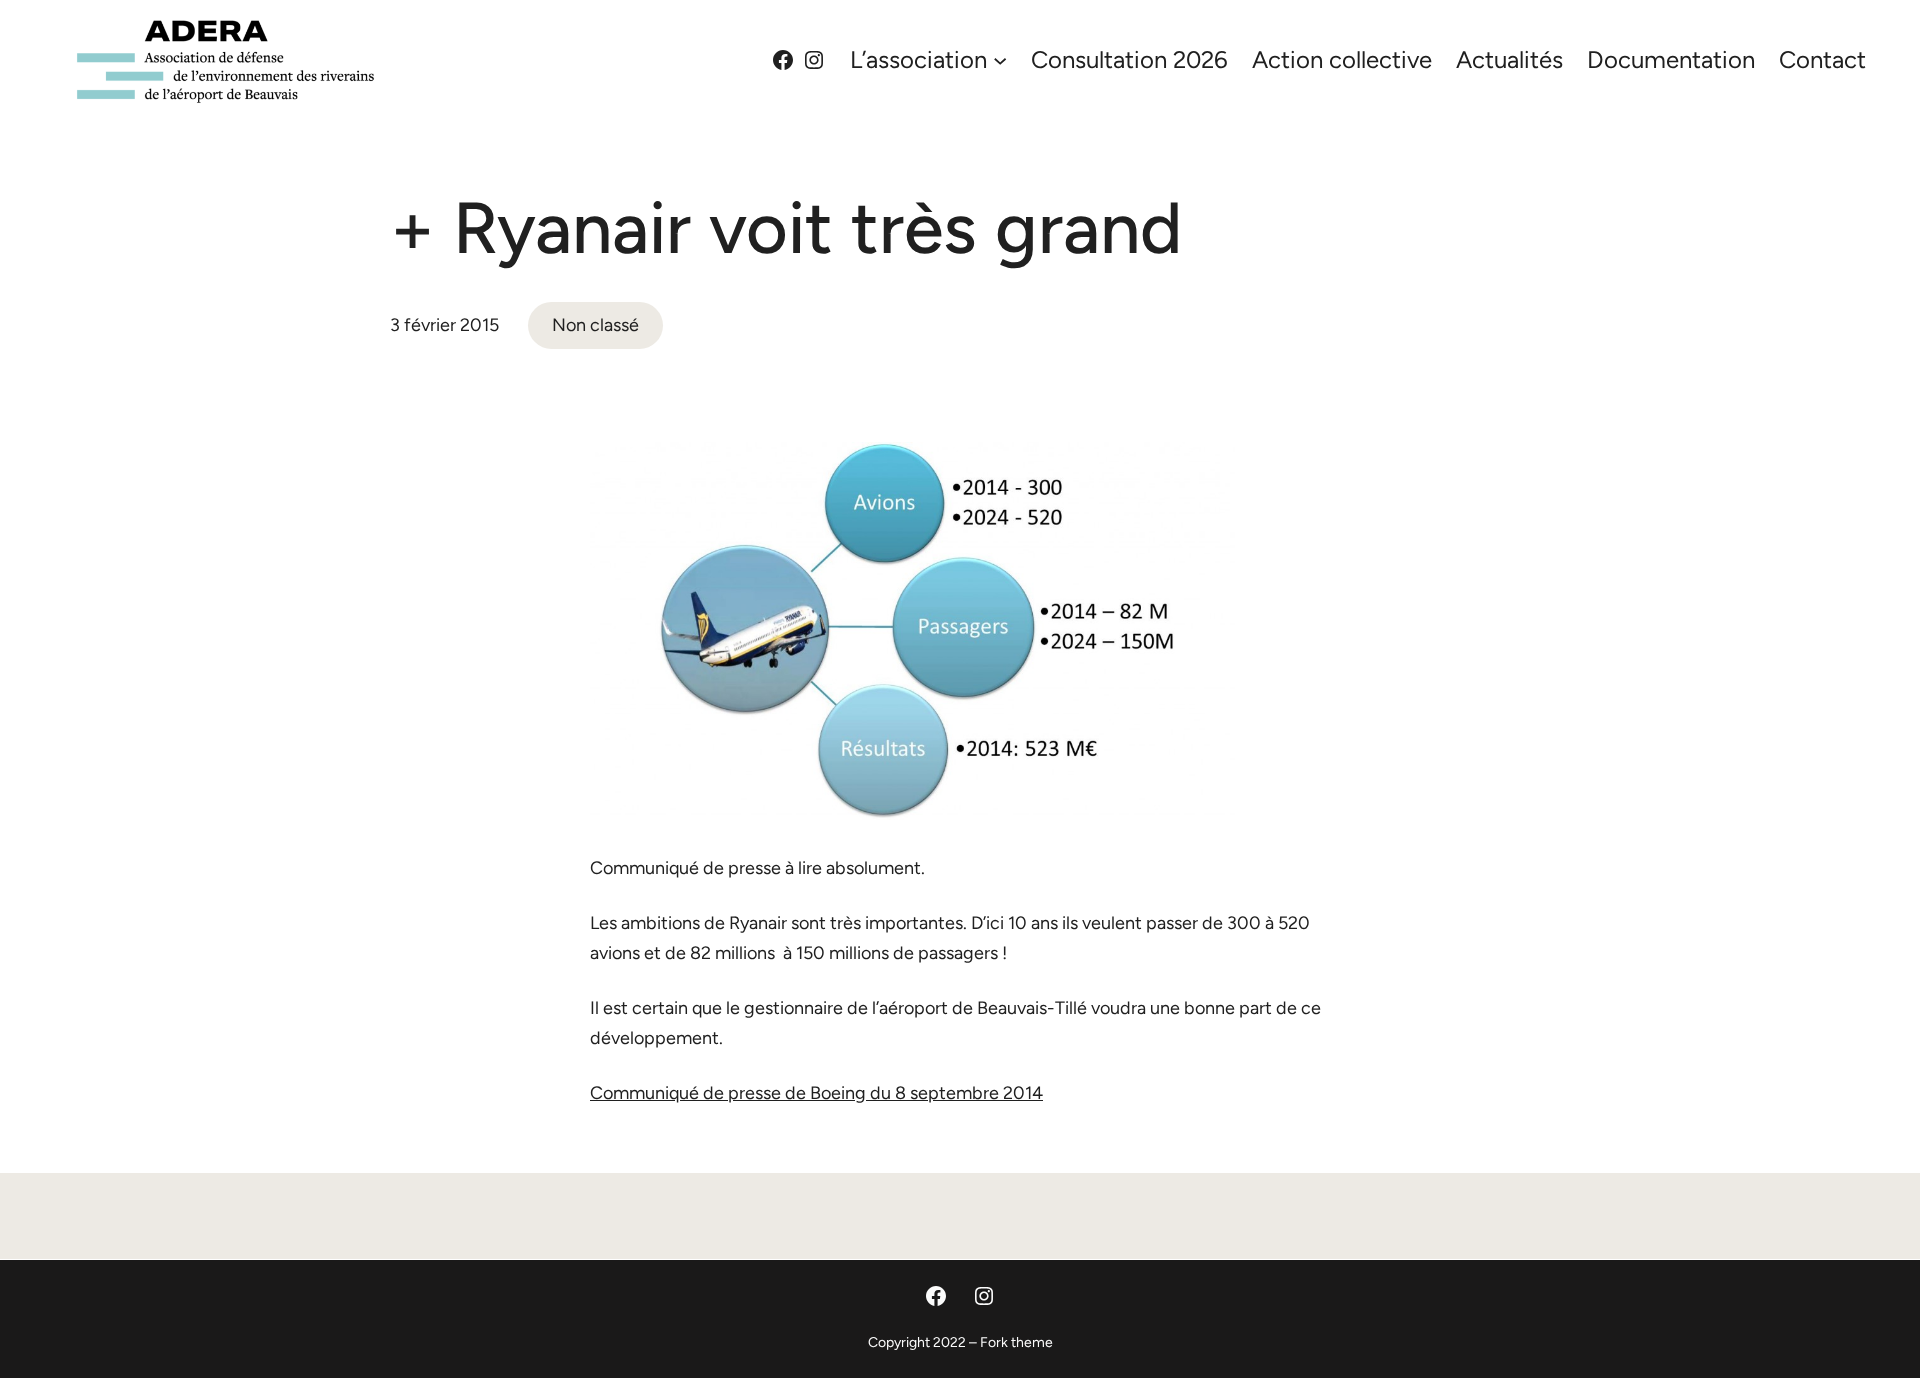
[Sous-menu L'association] (1000, 59)
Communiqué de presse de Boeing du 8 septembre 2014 (816, 1093)
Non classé (595, 325)
